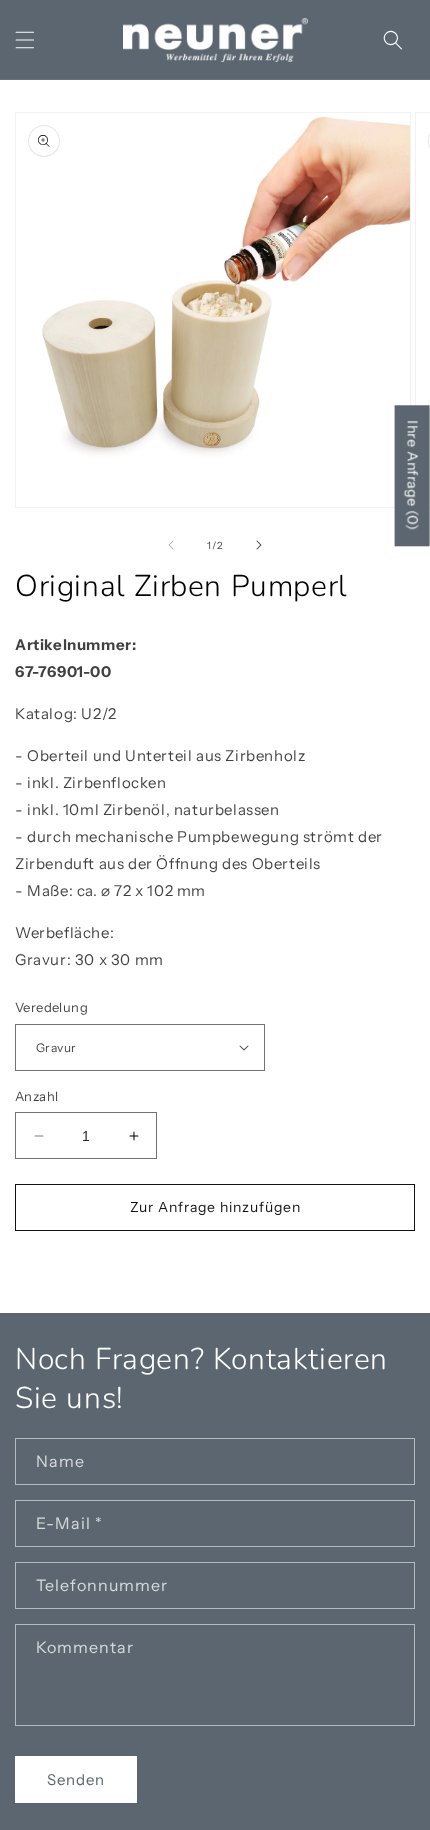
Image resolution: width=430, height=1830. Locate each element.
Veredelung (51, 1007)
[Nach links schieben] (171, 545)
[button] (25, 40)
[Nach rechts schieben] (259, 545)
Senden (76, 1779)
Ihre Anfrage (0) (413, 475)
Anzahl (36, 1096)
